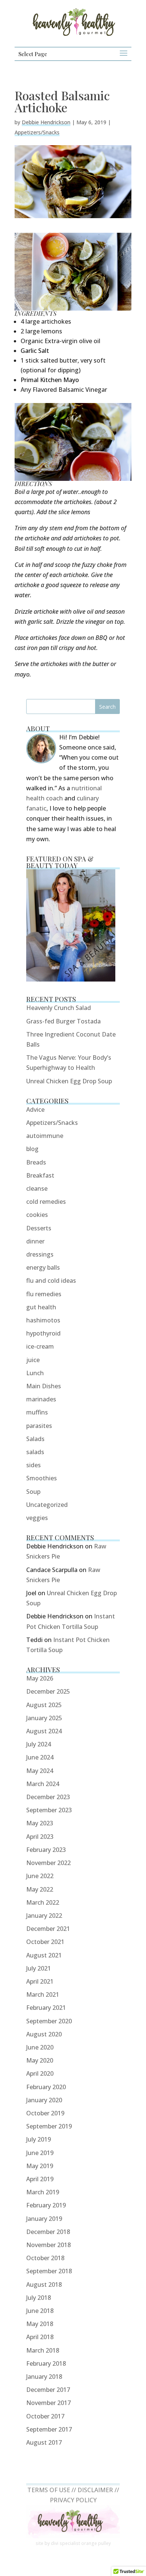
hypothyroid (43, 1333)
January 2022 (44, 1916)
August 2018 (44, 2284)
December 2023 (48, 1797)
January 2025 (44, 1718)
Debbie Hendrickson (46, 122)
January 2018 (44, 2377)
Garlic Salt (35, 351)
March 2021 (43, 1994)
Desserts (39, 1228)
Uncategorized (47, 1505)
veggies (37, 1518)
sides (34, 1465)
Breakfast (40, 1175)
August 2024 (44, 1731)
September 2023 (49, 1810)
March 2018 (43, 2350)
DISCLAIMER (95, 2490)
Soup (33, 1492)
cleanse (37, 1188)
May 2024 (40, 1771)
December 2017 (48, 2390)
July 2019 (39, 2139)
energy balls (43, 1267)
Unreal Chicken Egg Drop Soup (69, 1081)
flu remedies (44, 1294)
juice (33, 1360)
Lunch (35, 1373)
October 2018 (45, 2258)
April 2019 (40, 2179)
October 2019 (45, 2113)
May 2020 (40, 2060)
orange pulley (96, 2543)
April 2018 (40, 2337)
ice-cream (40, 1346)
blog (32, 1149)
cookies (37, 1215)
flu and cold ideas (51, 1281)
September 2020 (49, 2021)
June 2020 (40, 2047)
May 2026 (40, 1678)
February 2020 (46, 2087)
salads (35, 1452)
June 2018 (40, 2311)
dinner (35, 1241)
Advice (35, 1110)
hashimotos (43, 1320)
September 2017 (49, 2429)
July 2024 (39, 1744)
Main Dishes (44, 1386)
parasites (39, 1426)
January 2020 (44, 2100)
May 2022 (40, 1889)
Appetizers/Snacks (37, 132)
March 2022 (43, 1902)
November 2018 (48, 2245)
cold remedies (46, 1202)
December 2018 (48, 2232)
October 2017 (45, 2416)
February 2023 (46, 1850)
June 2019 (40, 2153)
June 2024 (40, 1757)
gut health (41, 1307)
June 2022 (40, 1876)
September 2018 (49, 2271)
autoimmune (45, 1136)
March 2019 (43, 2192)
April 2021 (40, 1981)
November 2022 (48, 1863)
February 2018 (46, 2363)
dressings (40, 1254)
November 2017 (48, 2403)
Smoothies (42, 1478)
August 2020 (44, 2034)
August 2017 (44, 2442)
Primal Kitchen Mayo (50, 380)
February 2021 (46, 2008)
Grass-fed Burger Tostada (63, 1021)
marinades (41, 1399)
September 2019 (49, 2126)
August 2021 (44, 1955)
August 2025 (44, 1705)
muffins (37, 1412)
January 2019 (44, 2219)
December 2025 (48, 1691)
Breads (36, 1162)
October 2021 (45, 1942)
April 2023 (40, 1837)
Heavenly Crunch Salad (59, 1008)
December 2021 (48, 1929)
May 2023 (40, 1823)
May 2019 (40, 2166)
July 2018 (39, 2298)
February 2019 (46, 2205)
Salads (35, 1439)
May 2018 (40, 2324)
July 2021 (39, 1968)
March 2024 (43, 1784)
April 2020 (40, 2073)
